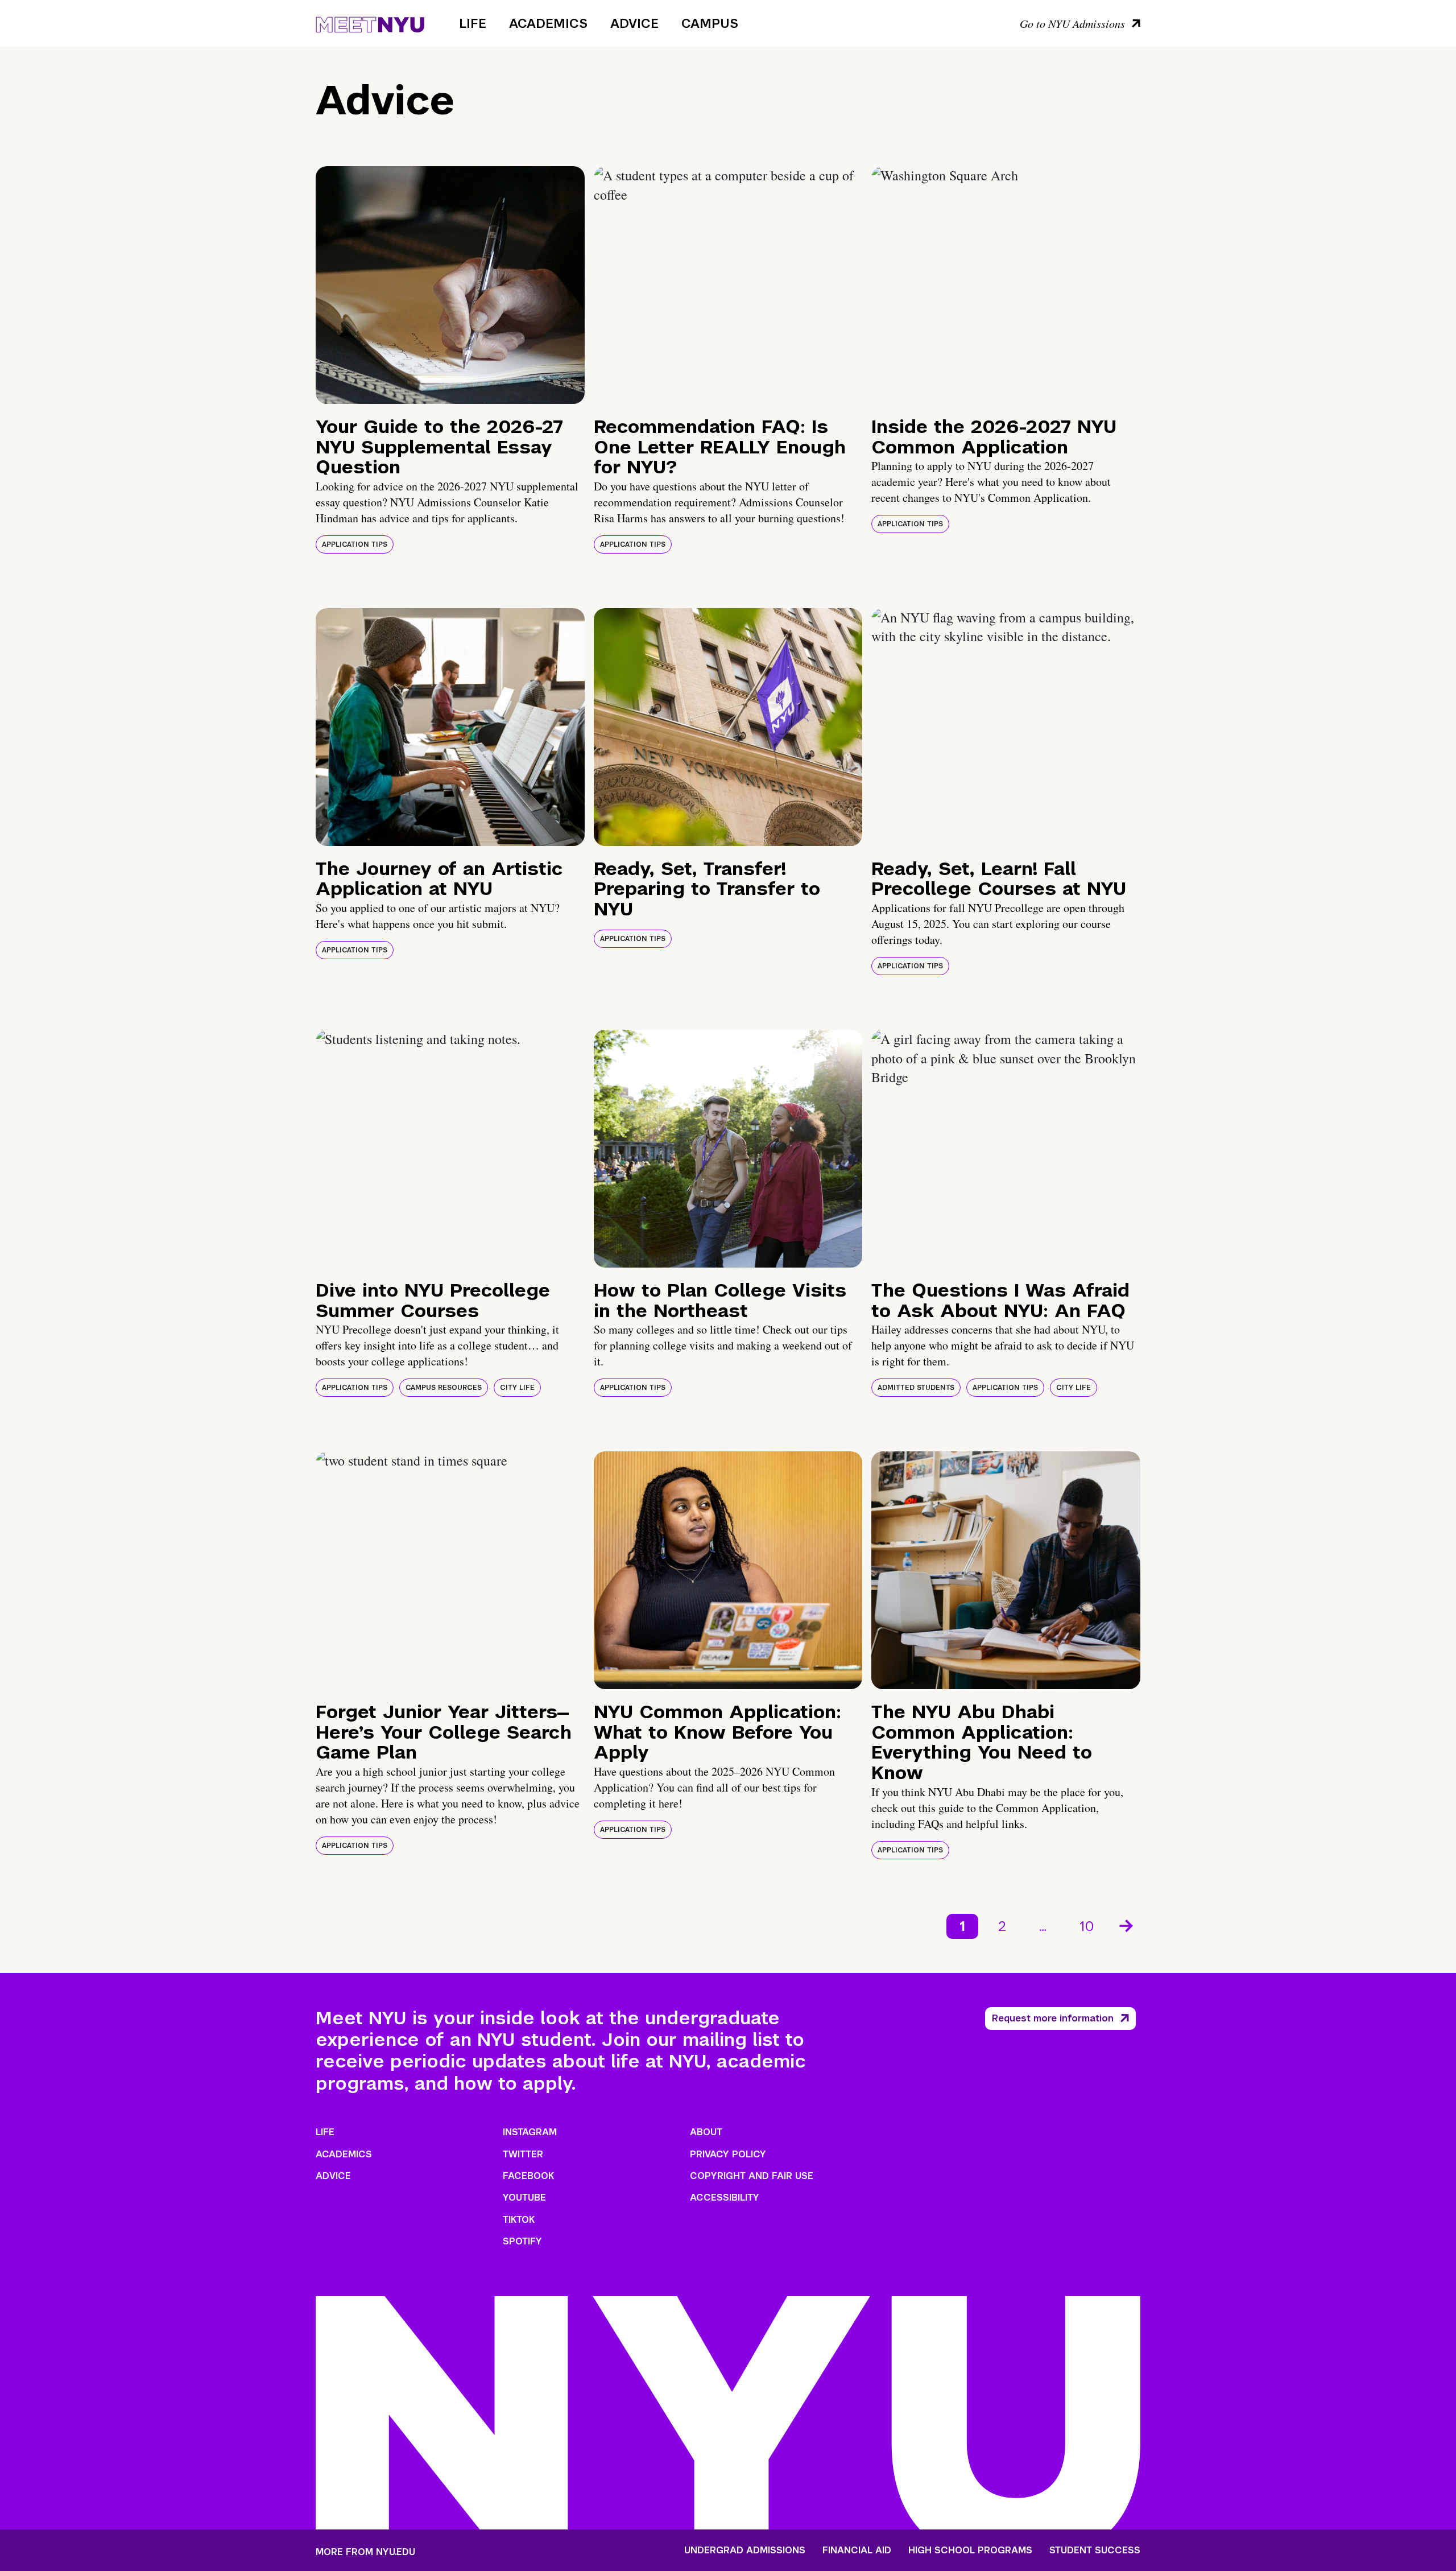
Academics (548, 23)
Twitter (523, 2154)
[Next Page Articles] (1127, 1925)
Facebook (528, 2176)
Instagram (530, 2132)
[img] (450, 285)
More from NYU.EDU (365, 2552)
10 (1087, 1926)
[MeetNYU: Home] (370, 23)
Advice (634, 23)
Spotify (522, 2241)
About (706, 2132)
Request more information (1053, 2018)
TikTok (519, 2220)
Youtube (524, 2197)
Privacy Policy (728, 2154)
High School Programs (970, 2551)
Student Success (1095, 2551)
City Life (517, 1388)
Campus (710, 23)
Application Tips (355, 544)
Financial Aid (857, 2551)
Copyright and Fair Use (752, 2176)
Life (473, 23)
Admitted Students (916, 1388)
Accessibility (725, 2197)
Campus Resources (444, 1388)
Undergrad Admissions (745, 2551)
